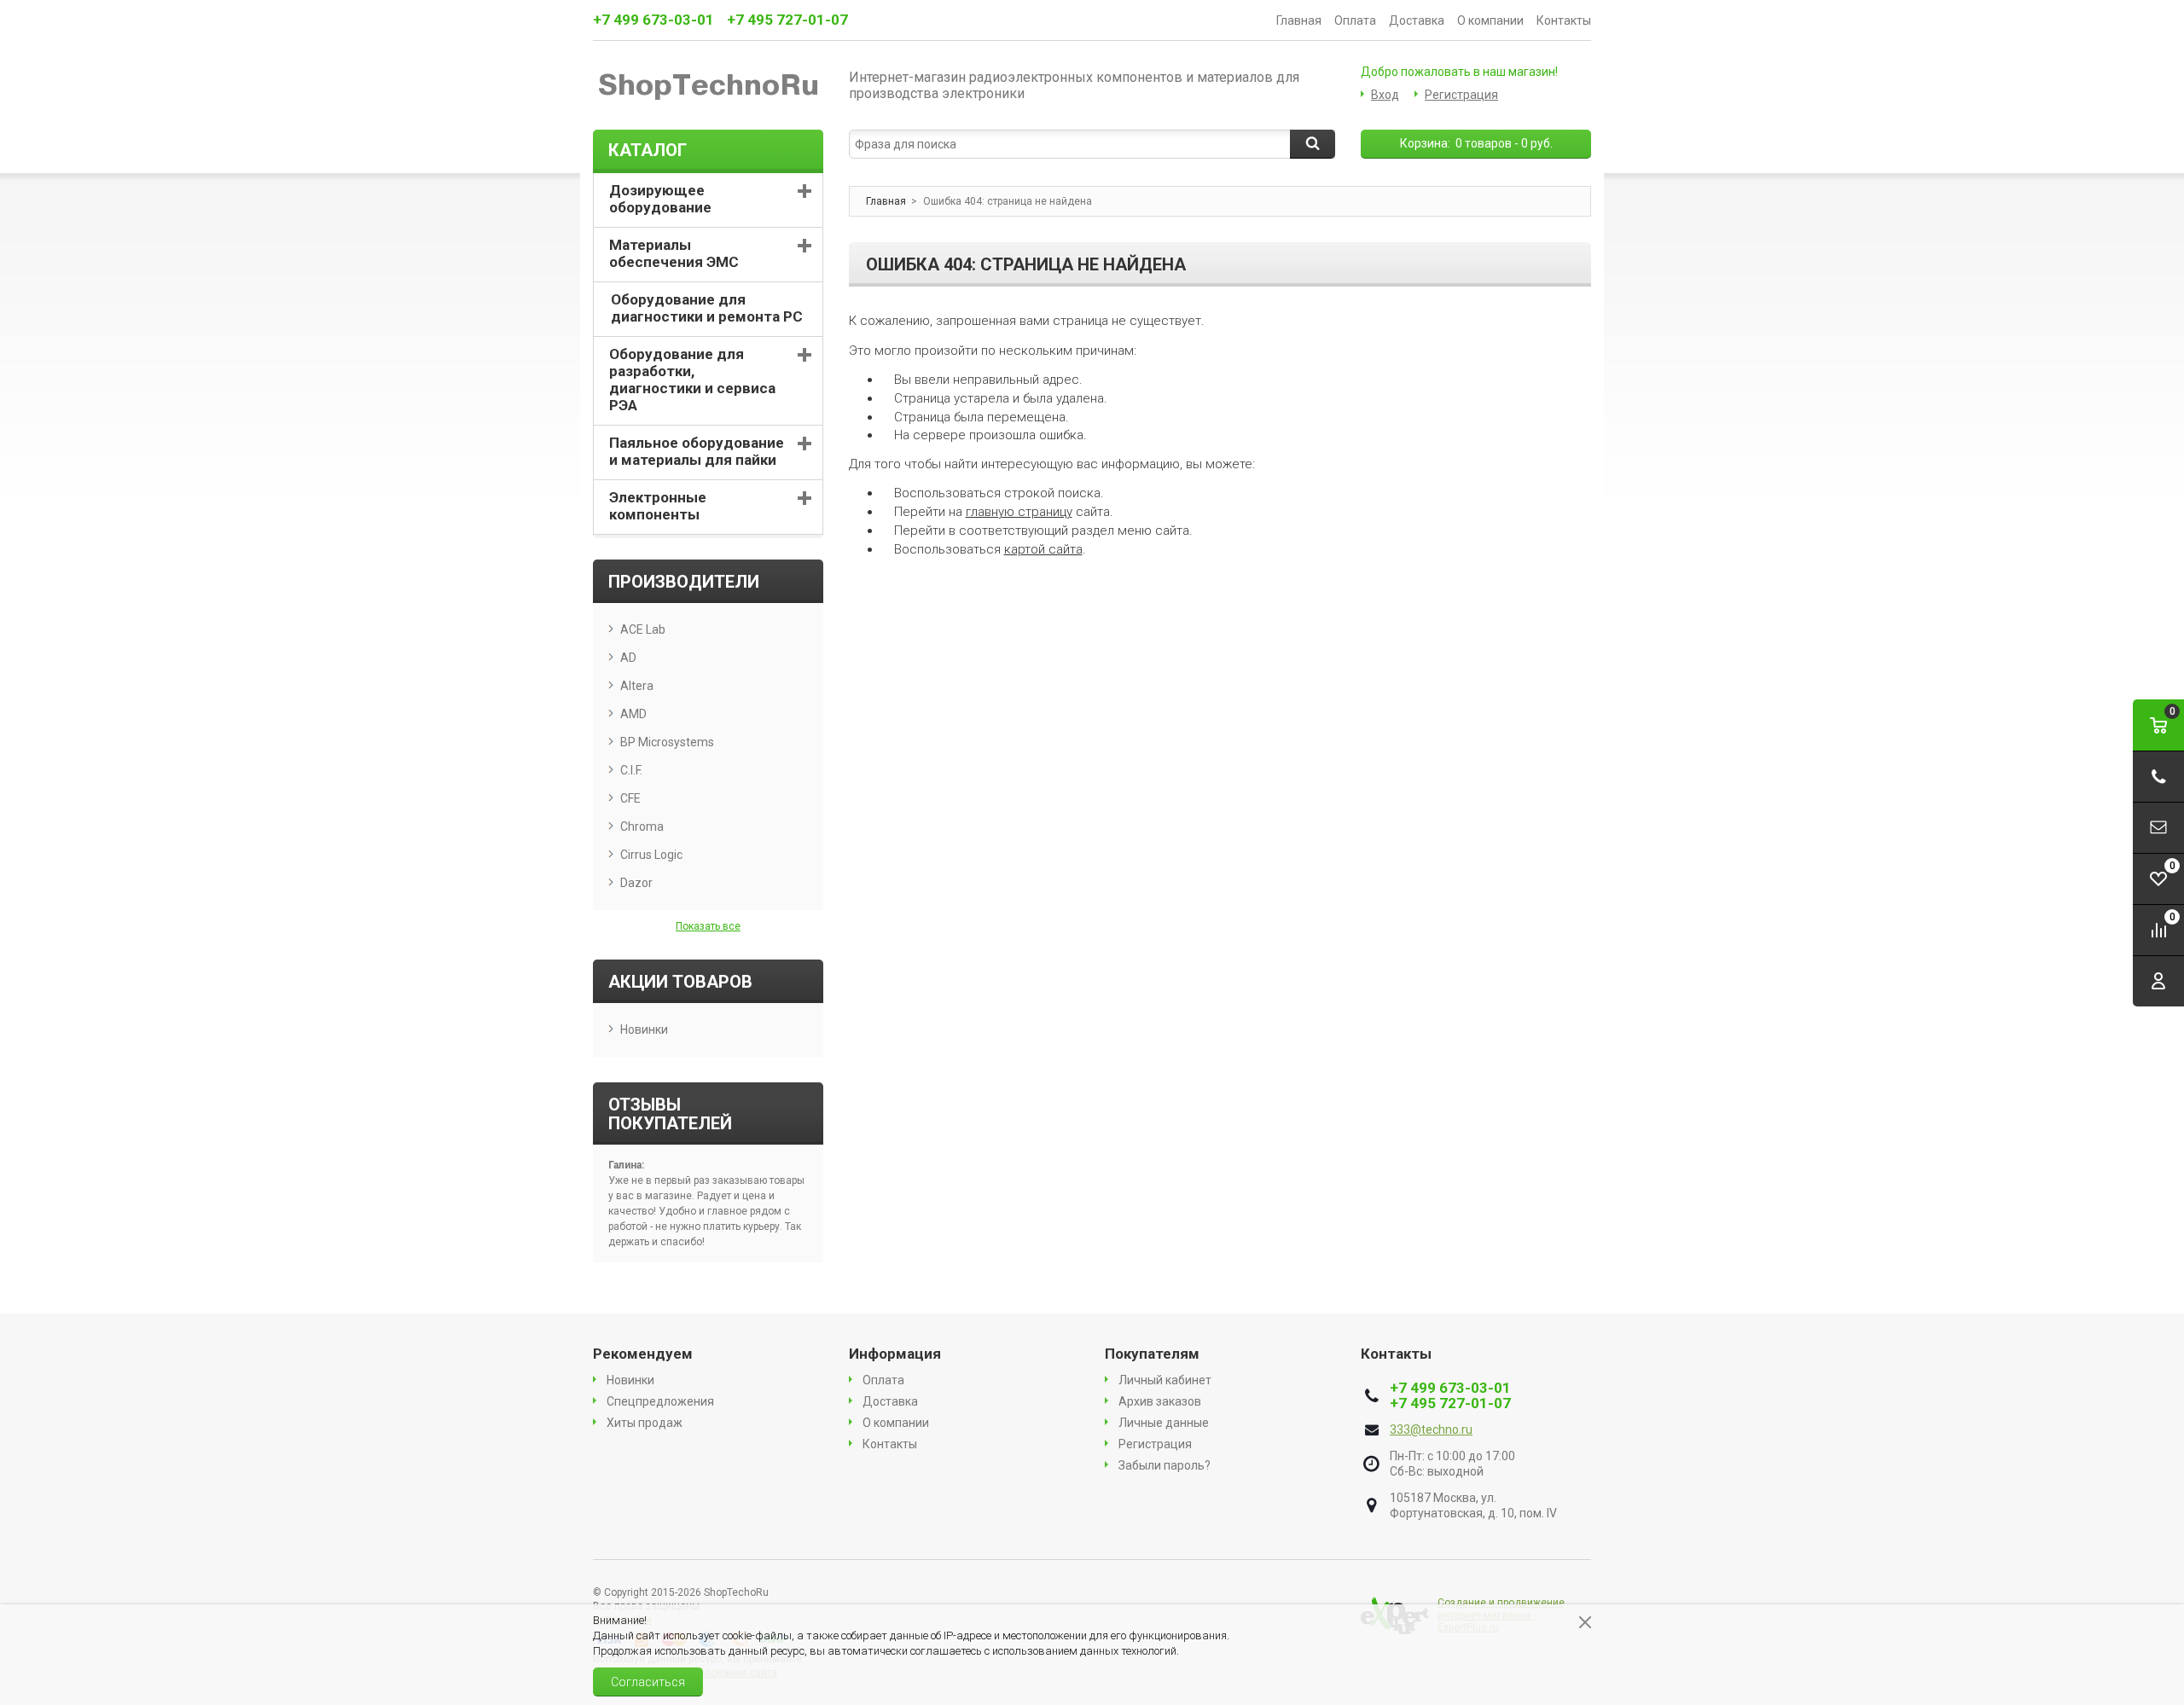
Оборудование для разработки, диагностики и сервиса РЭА (692, 380)
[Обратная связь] (2158, 828)
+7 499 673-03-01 (653, 20)
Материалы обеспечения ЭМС (674, 253)
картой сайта (1043, 549)
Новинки (644, 1029)
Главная (1299, 20)
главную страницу (1019, 512)
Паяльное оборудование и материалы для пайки (697, 451)
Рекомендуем (643, 1354)
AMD (633, 714)
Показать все (708, 926)
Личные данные (1164, 1423)
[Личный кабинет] (2158, 981)
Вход (1385, 95)
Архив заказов (1160, 1401)
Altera (637, 686)
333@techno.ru (1431, 1430)
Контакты (1564, 20)
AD (628, 658)
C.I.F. (631, 770)
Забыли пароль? (1165, 1465)
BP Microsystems (667, 742)
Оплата (1355, 20)
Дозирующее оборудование (660, 199)
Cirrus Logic (651, 855)
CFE (630, 798)
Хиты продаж (645, 1423)
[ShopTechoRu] (708, 85)
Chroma (642, 826)
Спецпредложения (660, 1401)
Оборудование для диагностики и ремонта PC (707, 308)
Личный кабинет (1165, 1380)
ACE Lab (643, 629)
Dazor (636, 883)
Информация (895, 1354)
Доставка (1417, 20)
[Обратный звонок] (2158, 777)
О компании (1490, 20)
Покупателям (1152, 1354)
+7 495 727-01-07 (787, 20)
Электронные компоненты (658, 506)
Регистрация (1461, 95)
